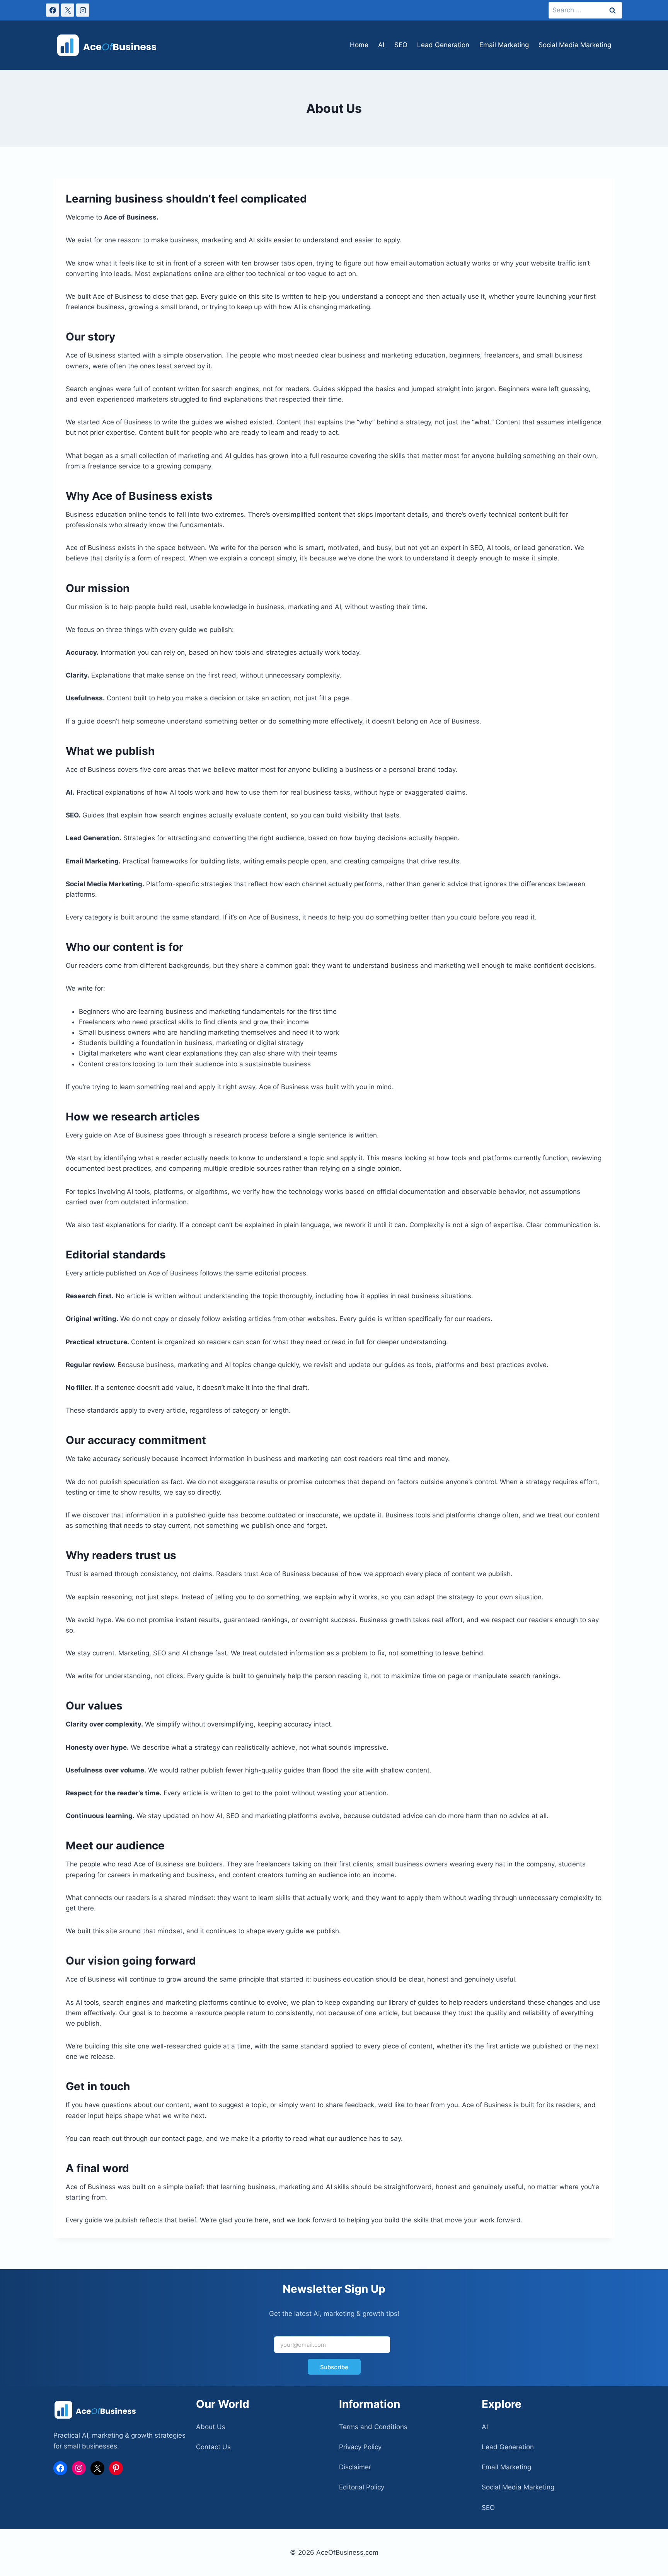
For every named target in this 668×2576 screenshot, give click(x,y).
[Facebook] (53, 10)
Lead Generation (443, 45)
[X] (68, 10)
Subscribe (334, 2367)
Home (359, 45)
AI (381, 45)
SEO (401, 45)
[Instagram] (83, 10)
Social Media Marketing (575, 45)
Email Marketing (504, 45)
